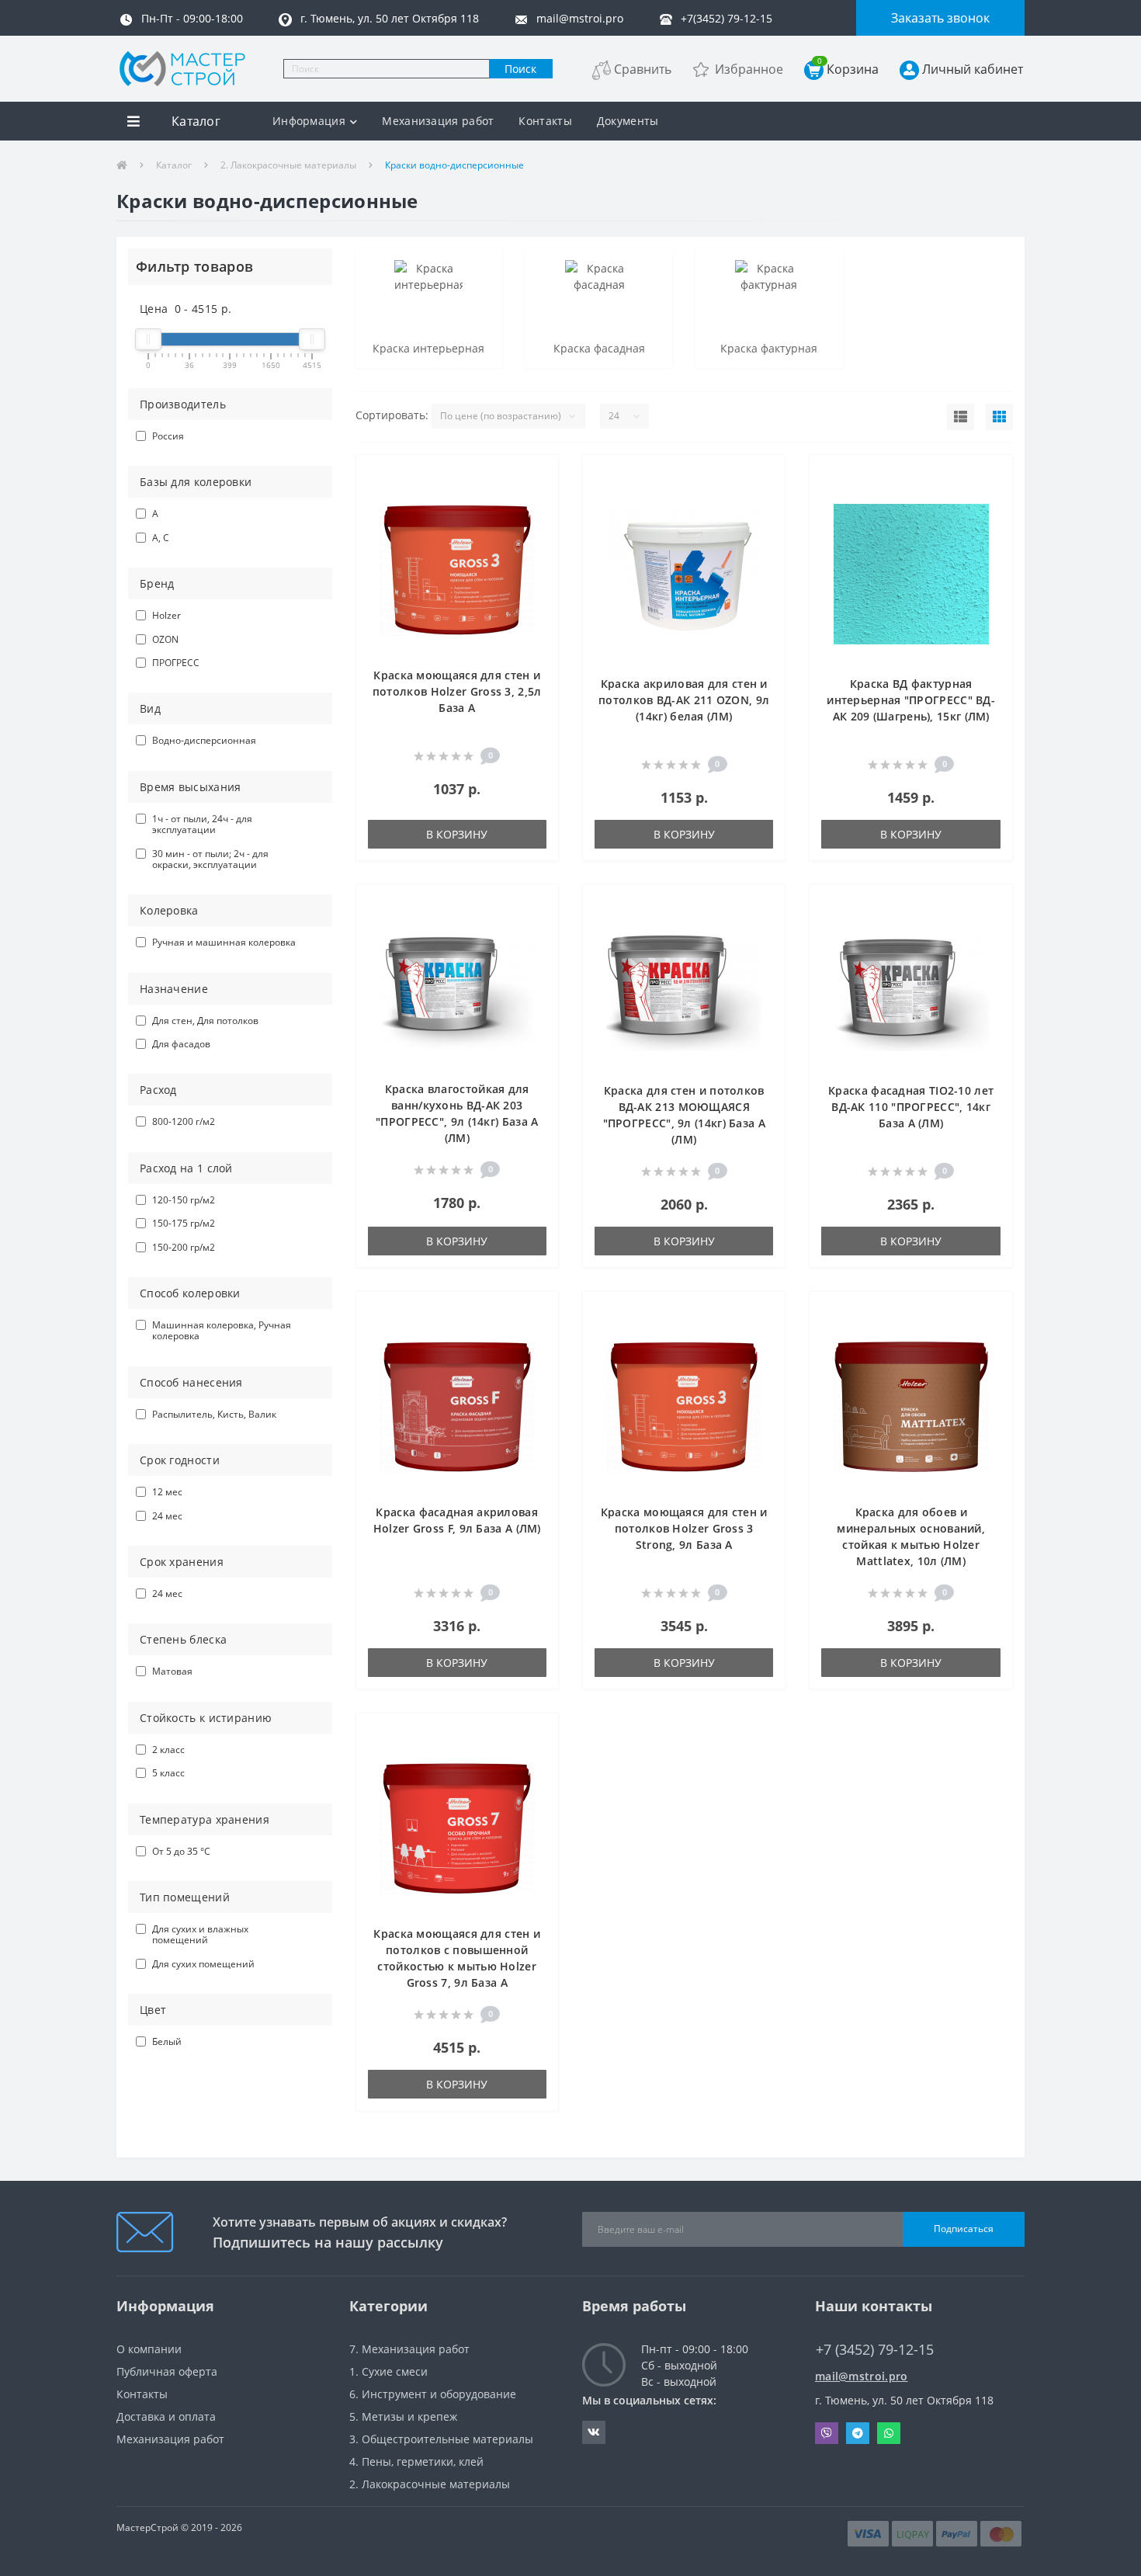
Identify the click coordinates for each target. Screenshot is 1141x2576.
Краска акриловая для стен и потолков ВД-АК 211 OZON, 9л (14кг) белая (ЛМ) (684, 700)
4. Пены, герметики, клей (416, 2461)
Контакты (545, 121)
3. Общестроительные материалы (441, 2439)
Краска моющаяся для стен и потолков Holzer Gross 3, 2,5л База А (457, 691)
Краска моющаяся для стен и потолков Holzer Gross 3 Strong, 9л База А (684, 1528)
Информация (309, 121)
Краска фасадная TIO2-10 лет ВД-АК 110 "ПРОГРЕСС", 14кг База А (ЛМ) (911, 1107)
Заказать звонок (940, 18)
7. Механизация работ (409, 2349)
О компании (149, 2349)
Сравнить (643, 69)
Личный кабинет (973, 69)
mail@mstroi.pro (862, 2376)
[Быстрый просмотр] (538, 522)
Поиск (520, 69)
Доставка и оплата (166, 2416)
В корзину (457, 834)
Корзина (848, 69)
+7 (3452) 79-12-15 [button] (875, 2350)
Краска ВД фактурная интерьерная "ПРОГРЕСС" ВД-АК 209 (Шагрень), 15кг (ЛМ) (911, 700)
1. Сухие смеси (388, 2371)
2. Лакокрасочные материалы (288, 165)
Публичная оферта (167, 2371)
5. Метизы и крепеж (403, 2416)
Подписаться (964, 2229)
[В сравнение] (538, 499)
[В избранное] (538, 476)
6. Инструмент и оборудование (433, 2394)
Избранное (749, 69)
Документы (628, 121)
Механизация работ (438, 121)
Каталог (174, 165)
